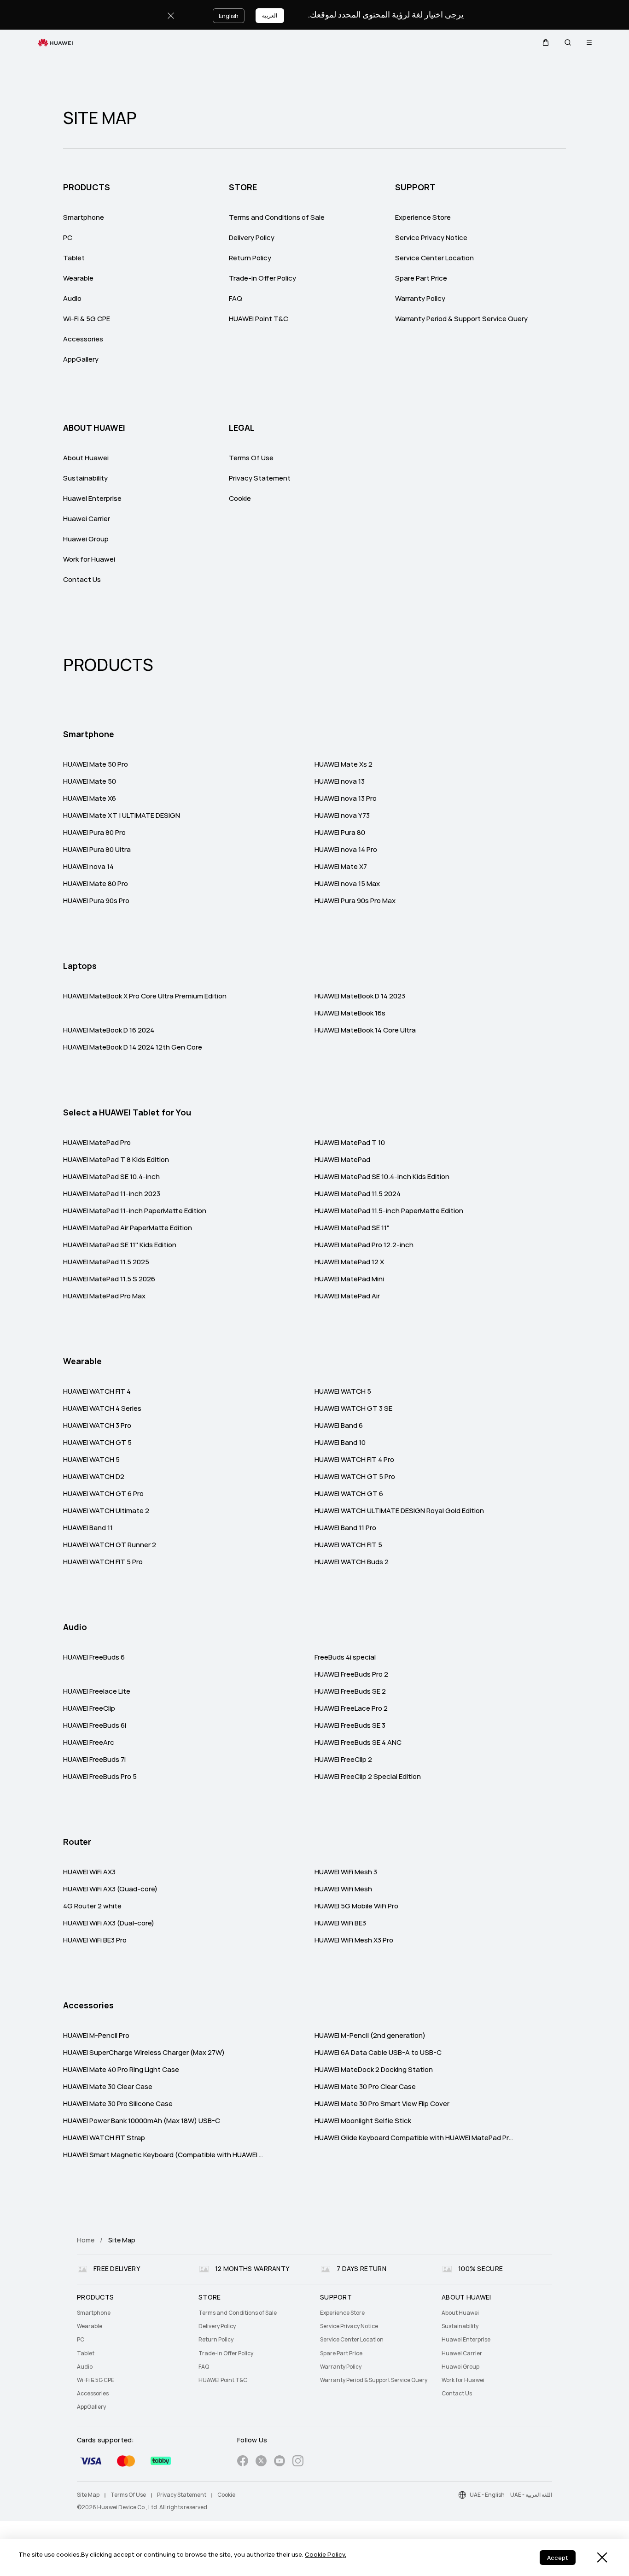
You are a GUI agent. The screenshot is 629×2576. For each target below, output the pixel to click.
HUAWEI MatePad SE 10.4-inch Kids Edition (382, 1177)
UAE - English (487, 2495)
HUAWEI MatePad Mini (349, 1279)
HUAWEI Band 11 (88, 1528)
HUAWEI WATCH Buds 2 (352, 1562)
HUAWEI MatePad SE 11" (352, 1228)
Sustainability (85, 478)
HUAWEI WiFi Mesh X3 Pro (354, 1940)
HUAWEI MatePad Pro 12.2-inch (364, 1245)
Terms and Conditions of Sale (277, 217)
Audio (72, 299)
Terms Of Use (251, 458)
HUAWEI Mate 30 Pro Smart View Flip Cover (382, 2104)
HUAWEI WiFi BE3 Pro (95, 1940)
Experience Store (423, 217)
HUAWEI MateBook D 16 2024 (109, 1030)
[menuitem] (132, 2313)
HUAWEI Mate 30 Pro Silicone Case (118, 2104)
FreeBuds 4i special (345, 1657)
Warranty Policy (420, 299)
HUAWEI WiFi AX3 (89, 1872)
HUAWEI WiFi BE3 (340, 1923)
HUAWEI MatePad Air (347, 1296)
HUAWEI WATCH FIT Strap (104, 2138)
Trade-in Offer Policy (262, 278)
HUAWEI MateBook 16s (350, 1013)
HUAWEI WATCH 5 (343, 1391)
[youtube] (280, 2462)
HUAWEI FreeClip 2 (343, 1760)
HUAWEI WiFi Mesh (343, 1889)
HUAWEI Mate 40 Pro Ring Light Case (121, 2070)
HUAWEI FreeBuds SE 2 (350, 1691)
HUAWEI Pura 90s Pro (96, 901)
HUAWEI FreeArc (89, 1743)
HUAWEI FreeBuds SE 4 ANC (358, 1743)
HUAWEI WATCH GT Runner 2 (110, 1545)
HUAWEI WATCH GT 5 (97, 1443)
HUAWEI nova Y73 (342, 816)
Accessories (83, 339)
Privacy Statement (260, 478)
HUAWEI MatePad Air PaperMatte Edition (128, 1228)
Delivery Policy (252, 238)
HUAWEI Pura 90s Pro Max (355, 901)
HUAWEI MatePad (342, 1160)
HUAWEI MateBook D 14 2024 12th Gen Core (133, 1047)
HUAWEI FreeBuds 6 (94, 1657)
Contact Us (82, 580)
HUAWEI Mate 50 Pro (96, 764)
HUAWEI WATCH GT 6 (349, 1494)
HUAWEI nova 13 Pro (346, 798)
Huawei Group (86, 539)
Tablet (74, 258)
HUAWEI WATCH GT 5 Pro (355, 1477)
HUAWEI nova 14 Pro (346, 850)
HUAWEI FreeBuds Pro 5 (100, 1777)
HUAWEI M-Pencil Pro (96, 2036)
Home (86, 2240)
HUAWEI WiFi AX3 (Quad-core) (110, 1889)
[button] (546, 42)
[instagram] (298, 2462)
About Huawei (86, 458)
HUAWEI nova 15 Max (347, 884)
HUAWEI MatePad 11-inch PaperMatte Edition (135, 1211)
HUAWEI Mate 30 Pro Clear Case (365, 2087)
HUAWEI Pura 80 (340, 833)
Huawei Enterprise (92, 499)
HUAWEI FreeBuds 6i (95, 1725)
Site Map (88, 2495)
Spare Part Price (421, 278)
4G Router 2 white (92, 1906)
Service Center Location (434, 258)
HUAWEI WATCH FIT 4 (97, 1391)
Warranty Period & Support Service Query (461, 319)
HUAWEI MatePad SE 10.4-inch (111, 1177)
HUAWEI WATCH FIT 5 (348, 1545)
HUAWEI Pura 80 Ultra (97, 850)
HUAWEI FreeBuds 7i (94, 1760)
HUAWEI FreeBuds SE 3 (350, 1725)
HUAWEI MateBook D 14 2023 (360, 996)
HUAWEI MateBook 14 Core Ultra (365, 1030)
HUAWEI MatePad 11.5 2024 (358, 1194)
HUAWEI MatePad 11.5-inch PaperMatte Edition (389, 1211)
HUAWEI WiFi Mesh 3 (346, 1872)
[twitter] (261, 2462)
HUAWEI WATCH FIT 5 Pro (103, 1562)
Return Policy (250, 258)
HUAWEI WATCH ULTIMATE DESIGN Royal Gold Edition (399, 1511)
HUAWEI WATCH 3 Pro (97, 1426)
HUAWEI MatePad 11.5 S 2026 (109, 1279)
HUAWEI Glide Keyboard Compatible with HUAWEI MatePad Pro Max (415, 2138)
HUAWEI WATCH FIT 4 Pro (354, 1460)
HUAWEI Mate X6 (90, 798)
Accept (558, 2558)
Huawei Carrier (87, 519)
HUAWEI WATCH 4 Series (102, 1408)
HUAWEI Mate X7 (341, 867)
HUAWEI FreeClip (89, 1708)
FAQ (236, 299)
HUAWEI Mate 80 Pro (96, 884)
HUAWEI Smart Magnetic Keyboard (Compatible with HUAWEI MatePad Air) (164, 2155)
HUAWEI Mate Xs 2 (344, 764)
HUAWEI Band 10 (340, 1443)
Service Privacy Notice (431, 238)
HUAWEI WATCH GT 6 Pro (103, 1494)
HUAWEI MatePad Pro (97, 1143)
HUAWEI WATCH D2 (94, 1477)
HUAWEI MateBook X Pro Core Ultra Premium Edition (145, 996)
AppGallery (81, 359)
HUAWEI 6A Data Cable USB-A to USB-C (378, 2053)
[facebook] (243, 2462)
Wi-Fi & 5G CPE (87, 319)
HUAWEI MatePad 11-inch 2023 (112, 1194)
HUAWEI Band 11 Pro (345, 1528)
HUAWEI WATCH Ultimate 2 (106, 1511)
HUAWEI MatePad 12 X (349, 1262)
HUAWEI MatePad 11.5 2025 (106, 1262)
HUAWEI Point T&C (259, 319)
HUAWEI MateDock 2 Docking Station (374, 2070)
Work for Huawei (89, 559)
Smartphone (84, 217)
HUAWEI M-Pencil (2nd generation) (370, 2036)
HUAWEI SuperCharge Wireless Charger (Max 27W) (144, 2053)
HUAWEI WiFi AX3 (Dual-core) (109, 1923)
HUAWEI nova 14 (88, 867)
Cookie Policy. (326, 2555)
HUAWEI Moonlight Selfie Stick (363, 2121)
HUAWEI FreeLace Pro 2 (351, 1708)
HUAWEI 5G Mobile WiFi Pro (356, 1906)
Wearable (78, 278)
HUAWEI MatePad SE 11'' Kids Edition (120, 1245)
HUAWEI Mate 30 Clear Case (108, 2087)
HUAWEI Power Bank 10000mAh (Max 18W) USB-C (142, 2121)
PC (68, 238)
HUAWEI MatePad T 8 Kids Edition (116, 1160)
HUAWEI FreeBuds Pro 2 (351, 1674)
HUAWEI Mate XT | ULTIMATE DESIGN (122, 816)
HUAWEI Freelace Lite (97, 1691)
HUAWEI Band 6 (339, 1426)
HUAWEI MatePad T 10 (350, 1143)
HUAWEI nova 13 (340, 781)
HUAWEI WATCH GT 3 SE (353, 1408)
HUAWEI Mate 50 (90, 781)
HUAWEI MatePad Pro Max (104, 1296)
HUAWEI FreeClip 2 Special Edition (368, 1777)
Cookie (240, 499)
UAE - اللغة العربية (531, 2495)
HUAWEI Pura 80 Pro (94, 833)
